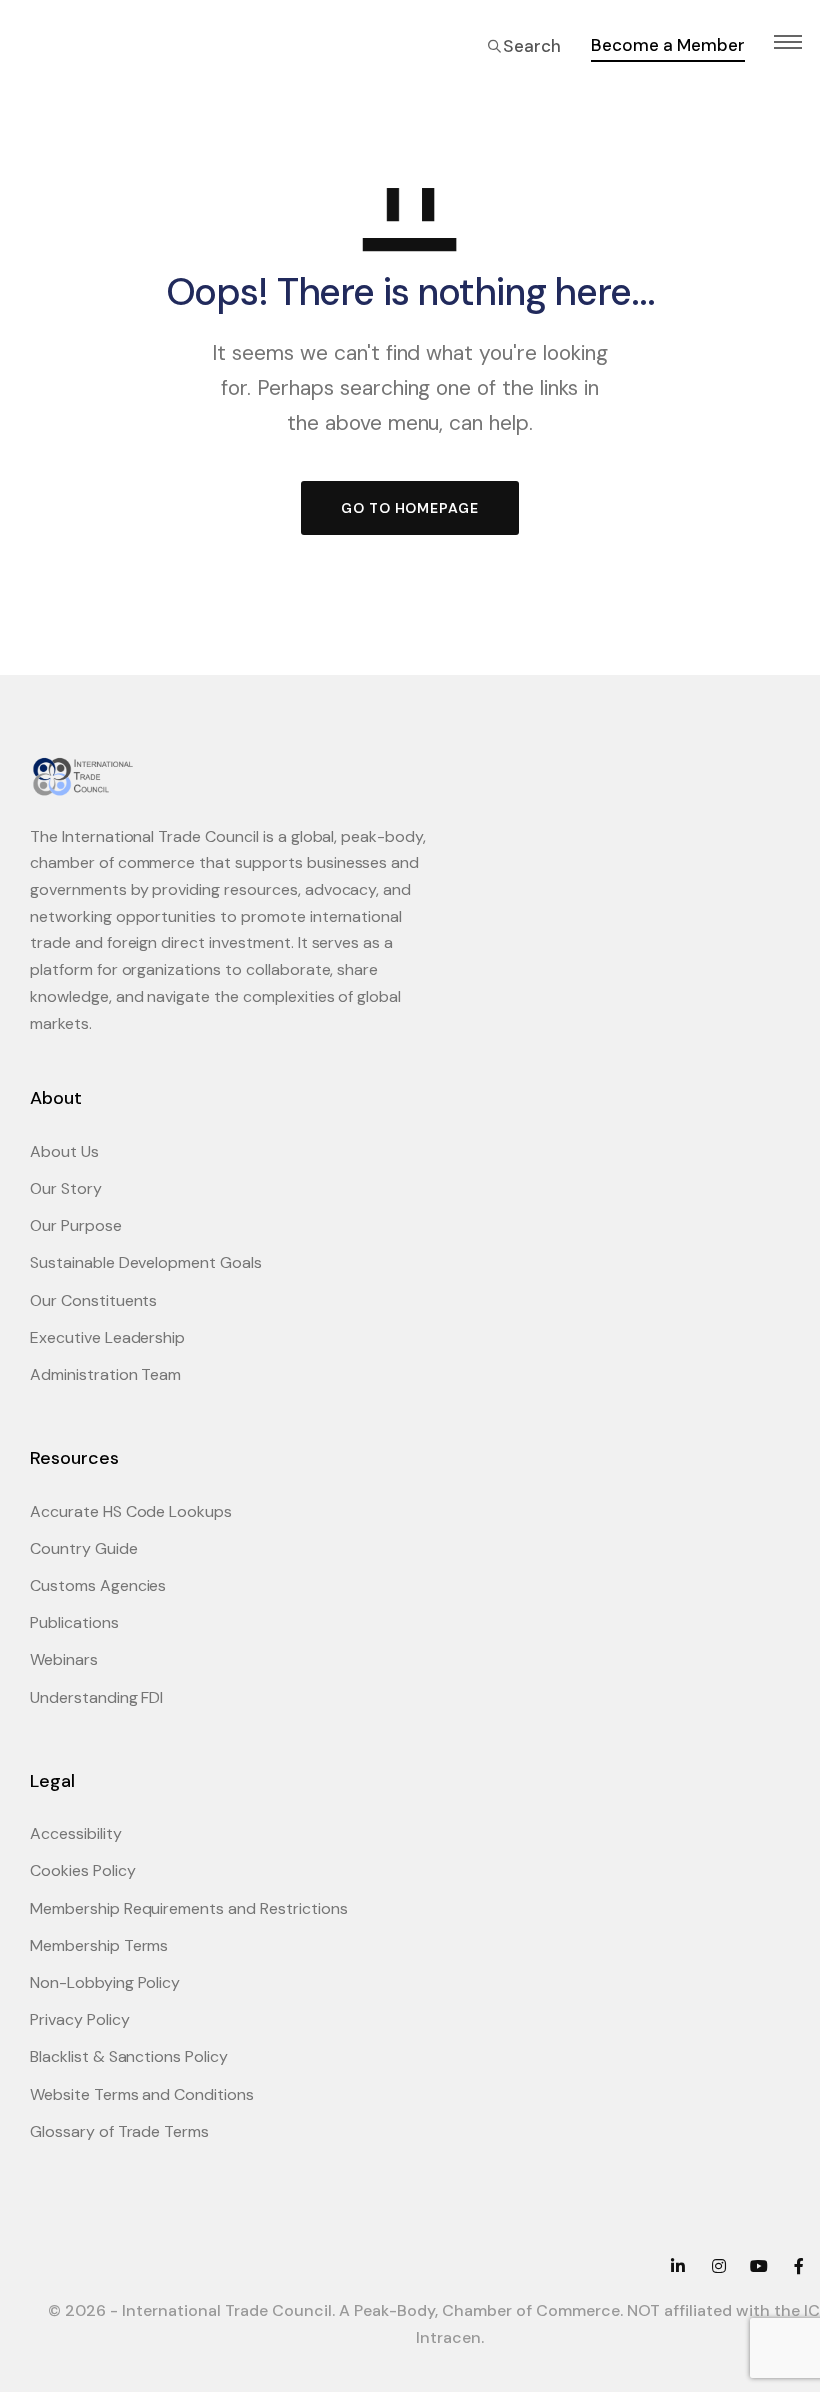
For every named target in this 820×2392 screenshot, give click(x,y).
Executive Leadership (107, 1337)
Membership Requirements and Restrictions (189, 1908)
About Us (64, 1151)
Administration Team (105, 1374)
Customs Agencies (98, 1585)
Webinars (64, 1659)
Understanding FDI (96, 1697)
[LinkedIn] (678, 2266)
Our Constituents (93, 1300)
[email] (799, 2266)
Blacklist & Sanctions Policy (129, 2056)
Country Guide (84, 1548)
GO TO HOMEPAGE (410, 508)
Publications (74, 1622)
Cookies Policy (82, 1870)
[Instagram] (718, 2266)
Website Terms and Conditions (142, 2094)
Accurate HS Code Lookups (131, 1511)
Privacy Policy (79, 2019)
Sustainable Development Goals (146, 1262)
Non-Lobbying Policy (105, 1982)
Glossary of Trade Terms (119, 2131)
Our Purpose (76, 1225)
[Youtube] (759, 2266)
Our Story (66, 1188)
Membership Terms (99, 1945)
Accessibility (76, 1833)
